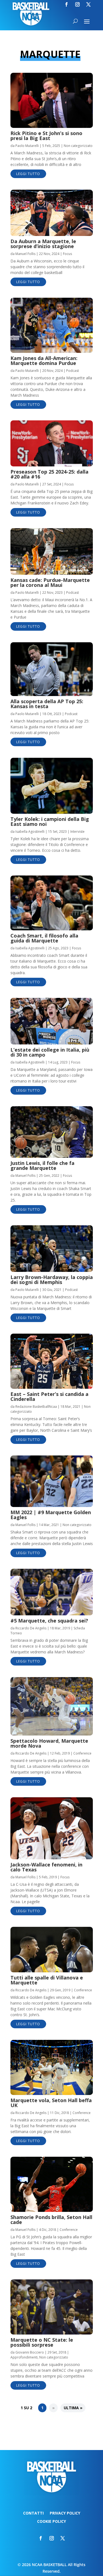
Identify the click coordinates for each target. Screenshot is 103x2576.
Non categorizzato (78, 146)
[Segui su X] (88, 4)
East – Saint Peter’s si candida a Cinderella (49, 1396)
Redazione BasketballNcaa (36, 1407)
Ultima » (73, 2408)
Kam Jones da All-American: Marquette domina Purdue (44, 361)
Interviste (77, 832)
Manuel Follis (25, 254)
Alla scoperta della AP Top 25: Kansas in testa (47, 704)
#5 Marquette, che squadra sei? (49, 1621)
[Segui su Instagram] (77, 4)
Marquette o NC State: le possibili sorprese (42, 2342)
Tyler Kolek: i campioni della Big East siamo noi (50, 821)
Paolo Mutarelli (27, 146)
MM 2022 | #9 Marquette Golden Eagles (51, 1515)
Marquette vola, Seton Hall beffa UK (51, 2103)
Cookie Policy (51, 2522)
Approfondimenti (24, 2357)
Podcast (73, 371)
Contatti (33, 2513)
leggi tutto (28, 174)
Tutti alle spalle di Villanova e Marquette (47, 1980)
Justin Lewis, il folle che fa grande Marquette (42, 1165)
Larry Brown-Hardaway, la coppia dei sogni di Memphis (52, 1280)
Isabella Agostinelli (30, 832)
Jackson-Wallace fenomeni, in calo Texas (46, 1867)
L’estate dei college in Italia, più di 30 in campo (50, 1052)
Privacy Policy (65, 2513)
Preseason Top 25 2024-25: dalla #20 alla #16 (49, 474)
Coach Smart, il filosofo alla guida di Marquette (44, 938)
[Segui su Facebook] (66, 4)
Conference (82, 1753)
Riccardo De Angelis (31, 1628)
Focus (67, 254)
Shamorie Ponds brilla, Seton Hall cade (51, 2220)
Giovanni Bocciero (30, 2352)
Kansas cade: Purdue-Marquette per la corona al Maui (50, 582)
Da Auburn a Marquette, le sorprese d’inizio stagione (43, 244)
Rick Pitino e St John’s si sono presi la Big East (46, 136)
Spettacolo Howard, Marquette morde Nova (49, 1743)
